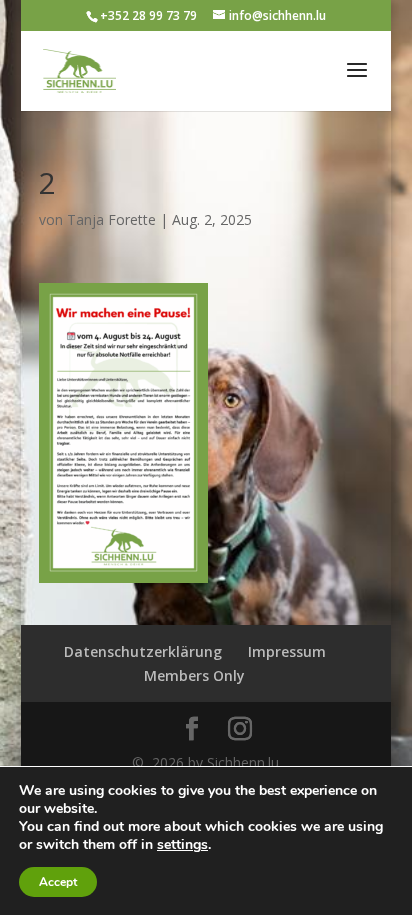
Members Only (194, 675)
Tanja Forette (111, 219)
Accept (58, 882)
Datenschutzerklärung (143, 651)
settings (182, 845)
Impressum (287, 651)
